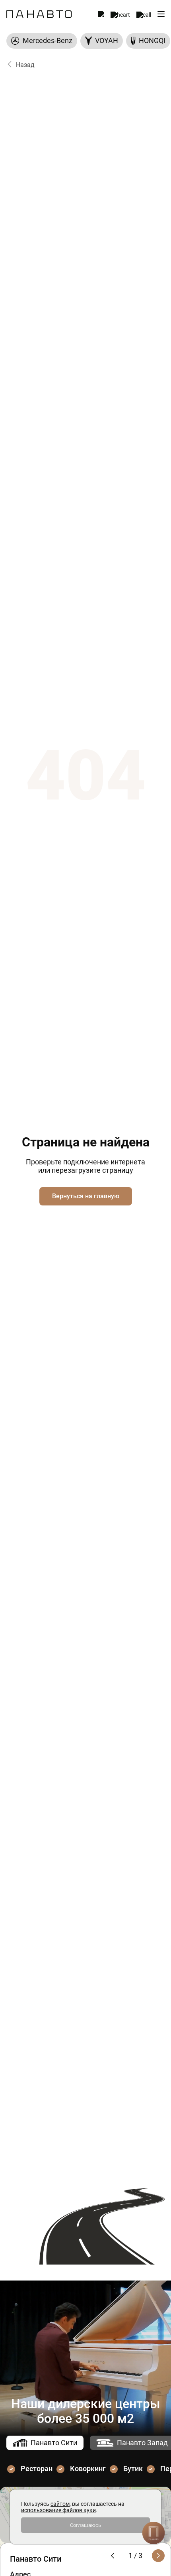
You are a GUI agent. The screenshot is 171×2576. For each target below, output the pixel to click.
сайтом (60, 2504)
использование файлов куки (58, 2510)
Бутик (133, 2469)
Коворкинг (88, 2469)
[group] (42, 41)
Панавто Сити (54, 2443)
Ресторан (37, 2469)
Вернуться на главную (86, 1196)
